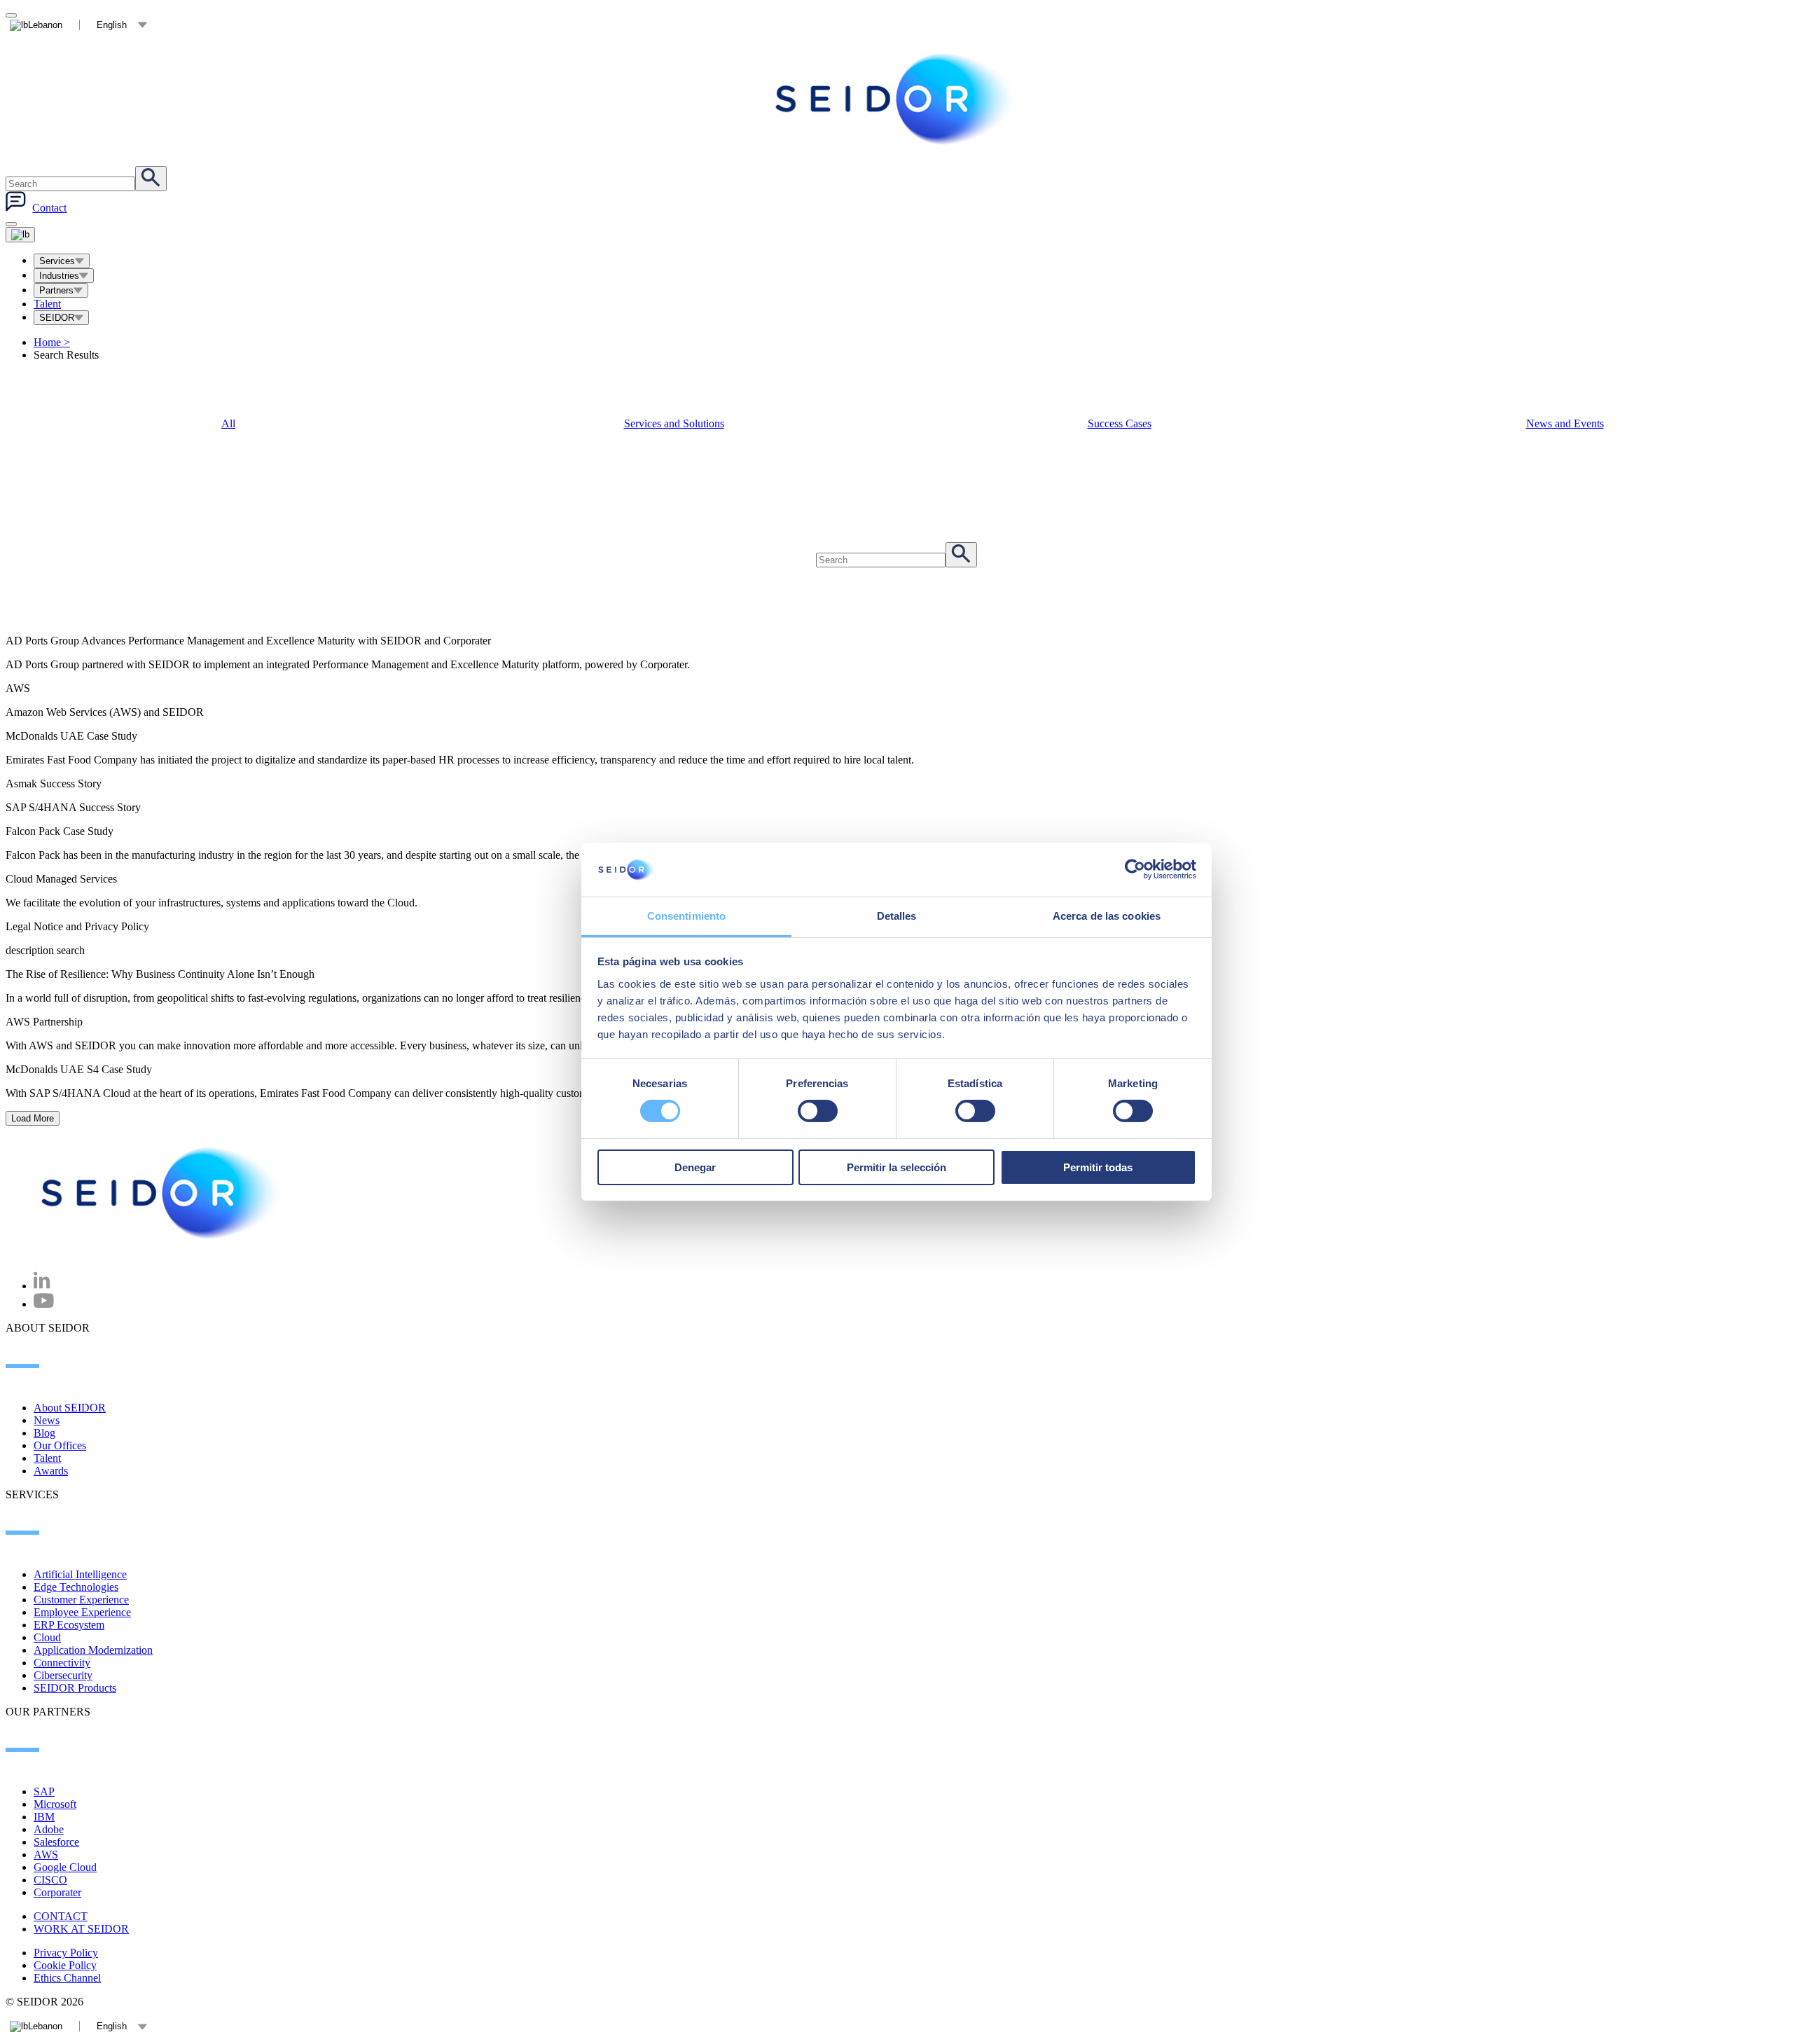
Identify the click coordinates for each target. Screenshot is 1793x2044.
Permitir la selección (896, 1167)
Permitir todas (1098, 1167)
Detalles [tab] (897, 916)
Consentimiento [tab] (686, 916)
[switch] (818, 1111)
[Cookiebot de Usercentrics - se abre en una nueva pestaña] (1135, 869)
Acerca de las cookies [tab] (1107, 916)
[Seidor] (162, 1193)
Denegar (695, 1167)
